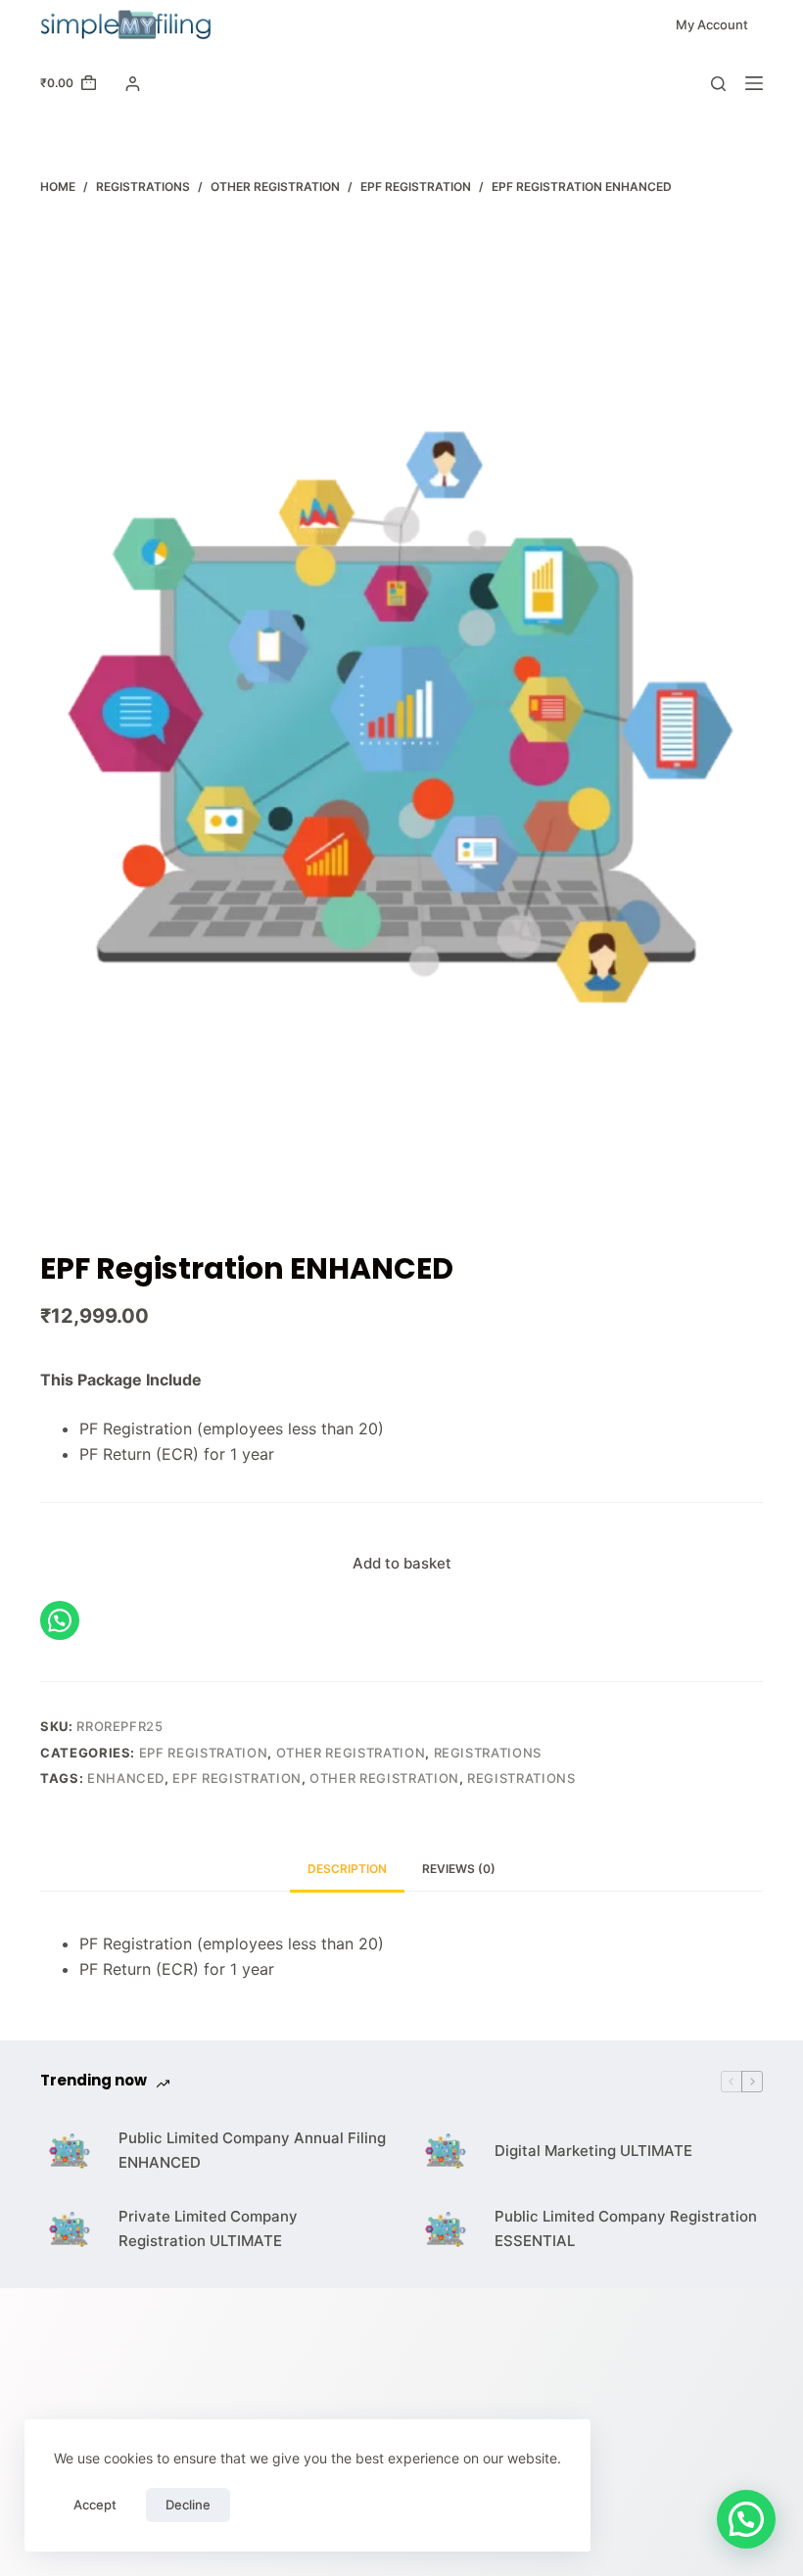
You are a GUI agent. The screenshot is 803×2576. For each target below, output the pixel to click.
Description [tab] (347, 1869)
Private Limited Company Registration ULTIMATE (208, 2228)
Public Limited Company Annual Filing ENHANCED (252, 2150)
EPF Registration (203, 1753)
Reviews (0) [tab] (459, 1869)
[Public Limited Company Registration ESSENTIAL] (446, 2229)
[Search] (718, 84)
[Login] (133, 84)
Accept (95, 2505)
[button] (746, 2519)
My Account (712, 24)
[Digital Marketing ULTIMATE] (446, 2151)
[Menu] (754, 83)
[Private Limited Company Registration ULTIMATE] (70, 2229)
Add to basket (402, 1563)
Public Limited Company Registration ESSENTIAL (626, 2228)
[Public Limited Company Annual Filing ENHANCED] (70, 2151)
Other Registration (351, 1753)
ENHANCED (126, 1778)
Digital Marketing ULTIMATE (593, 2151)
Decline (188, 2505)
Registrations (488, 1753)
